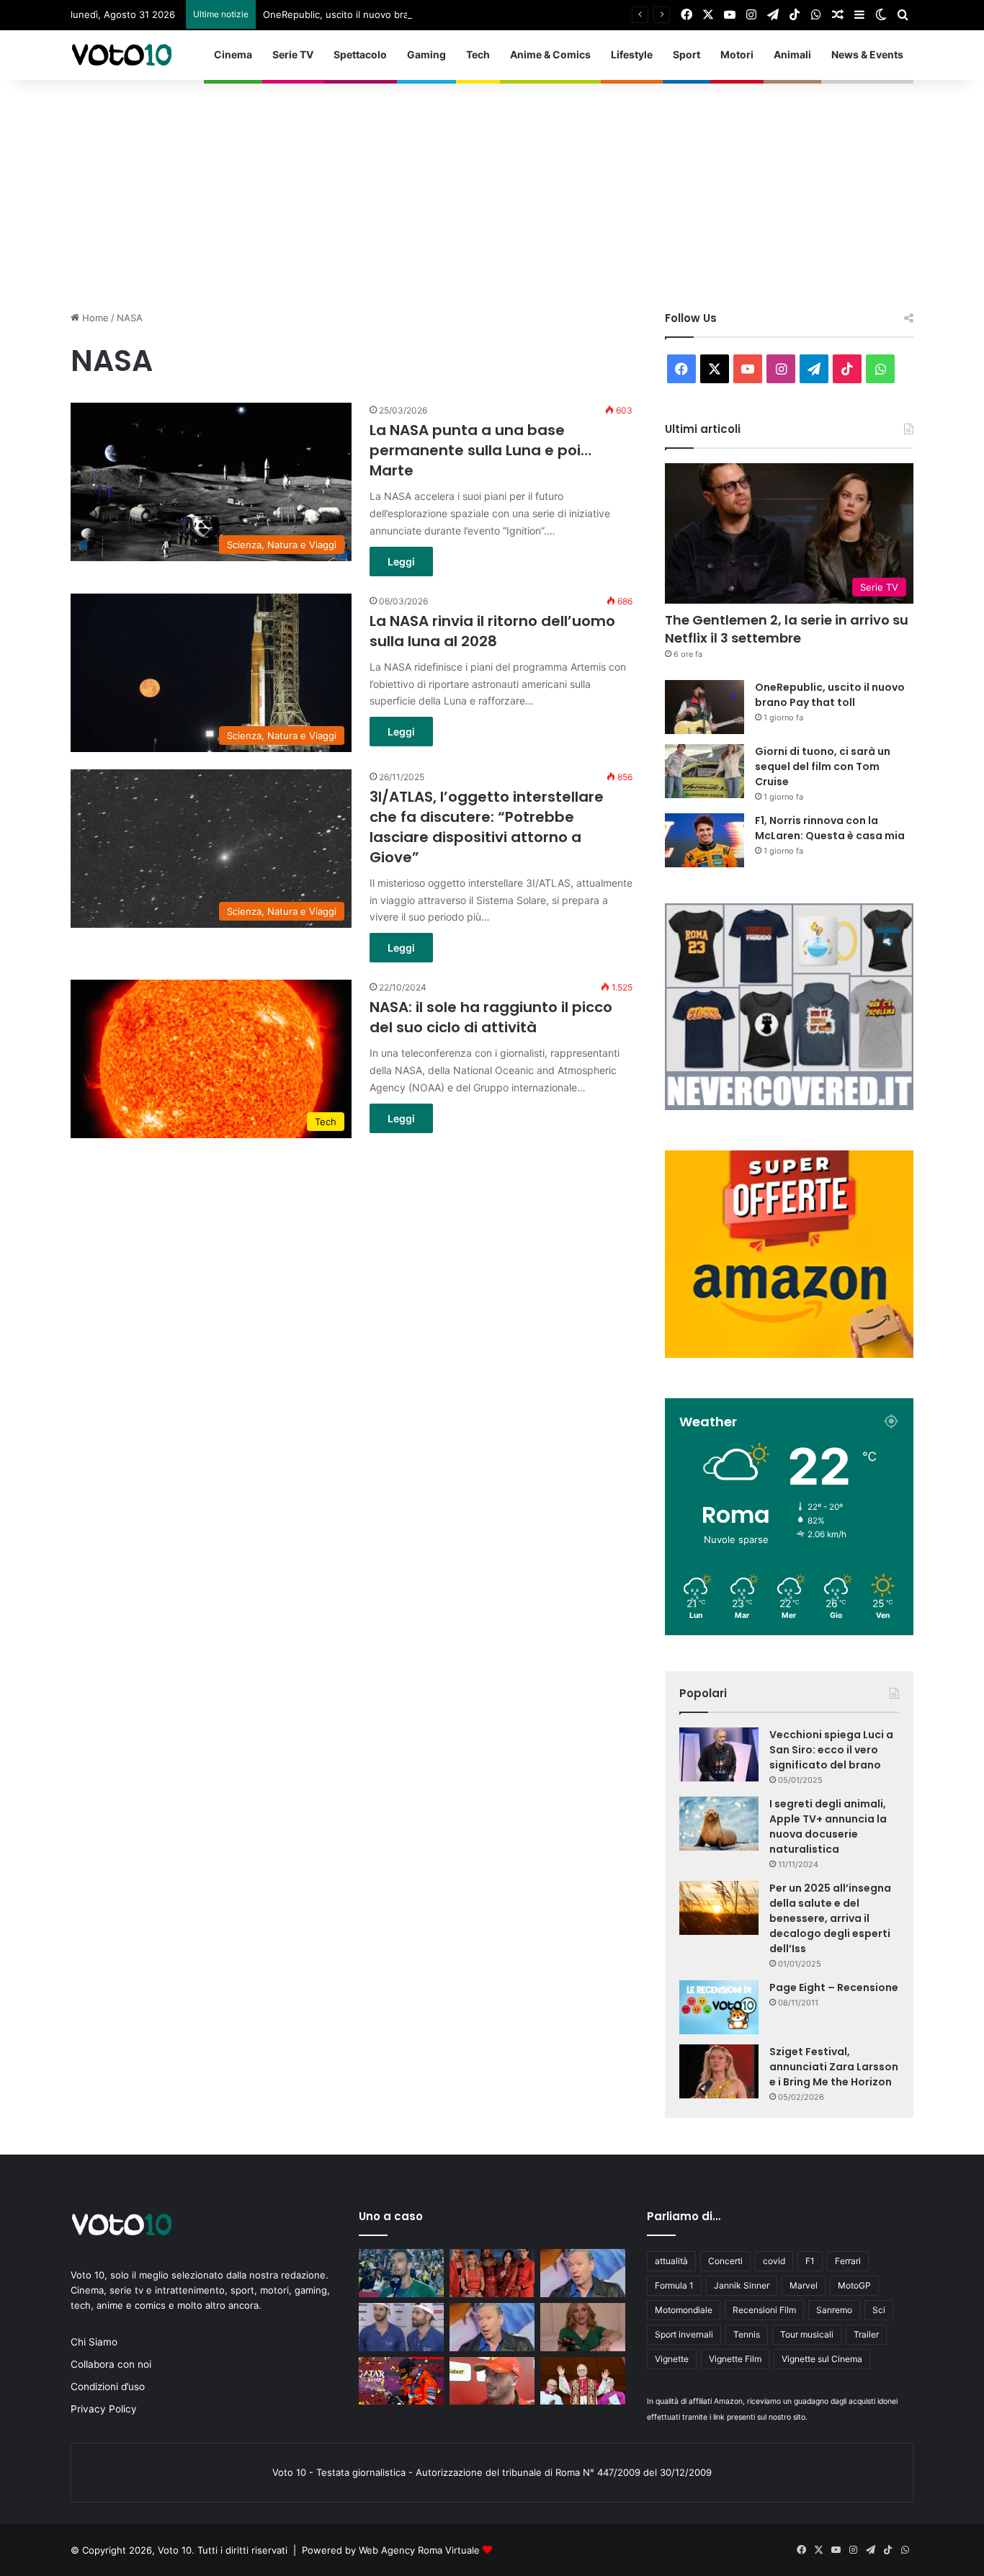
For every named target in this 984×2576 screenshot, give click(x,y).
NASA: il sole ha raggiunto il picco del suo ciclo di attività (491, 1017)
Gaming (426, 54)
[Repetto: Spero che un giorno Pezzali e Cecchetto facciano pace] (492, 2327)
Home (94, 318)
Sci (879, 2310)
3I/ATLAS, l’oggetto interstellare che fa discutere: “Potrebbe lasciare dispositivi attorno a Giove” (487, 827)
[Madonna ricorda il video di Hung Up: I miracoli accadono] (583, 2327)
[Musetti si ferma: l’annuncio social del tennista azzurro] (401, 2273)
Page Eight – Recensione (834, 1987)
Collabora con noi (111, 2364)
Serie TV (293, 54)
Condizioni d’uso (108, 2387)
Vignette (672, 2359)
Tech (478, 54)
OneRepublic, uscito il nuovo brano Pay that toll (370, 14)
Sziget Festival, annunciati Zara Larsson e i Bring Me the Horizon (834, 2067)
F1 (810, 2261)
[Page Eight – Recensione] (719, 2007)
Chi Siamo (94, 2342)
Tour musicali (807, 2334)
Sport (686, 54)
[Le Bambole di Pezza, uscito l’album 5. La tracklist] (492, 2273)
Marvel (804, 2285)
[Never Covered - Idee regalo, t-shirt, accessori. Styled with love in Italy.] (789, 1106)
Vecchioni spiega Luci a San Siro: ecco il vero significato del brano (831, 1750)
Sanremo (834, 2310)
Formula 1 (674, 2285)
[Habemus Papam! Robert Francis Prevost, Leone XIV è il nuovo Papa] (583, 2381)
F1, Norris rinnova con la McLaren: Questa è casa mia (830, 828)
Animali (792, 54)
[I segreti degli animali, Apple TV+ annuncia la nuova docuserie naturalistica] (719, 1824)
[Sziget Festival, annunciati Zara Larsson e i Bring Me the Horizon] (719, 2071)
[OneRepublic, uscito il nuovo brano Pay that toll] (705, 707)
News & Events (867, 54)
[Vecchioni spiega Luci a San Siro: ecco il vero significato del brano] (719, 1754)
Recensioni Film (764, 2310)
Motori (737, 54)
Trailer (866, 2334)
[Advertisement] (492, 188)
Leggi (401, 562)
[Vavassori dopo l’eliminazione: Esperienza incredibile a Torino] (401, 2327)
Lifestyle (632, 54)
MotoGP (854, 2285)
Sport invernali (684, 2334)
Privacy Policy (104, 2409)
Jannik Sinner (742, 2285)
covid (774, 2261)
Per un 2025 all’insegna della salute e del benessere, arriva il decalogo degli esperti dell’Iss (830, 1918)
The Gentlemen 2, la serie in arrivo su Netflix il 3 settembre (787, 629)
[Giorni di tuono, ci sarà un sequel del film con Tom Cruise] (705, 771)
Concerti (725, 2261)
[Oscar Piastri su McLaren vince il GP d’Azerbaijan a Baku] (401, 2381)
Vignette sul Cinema (822, 2359)
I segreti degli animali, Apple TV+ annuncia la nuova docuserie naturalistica (828, 1826)
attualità (671, 2261)
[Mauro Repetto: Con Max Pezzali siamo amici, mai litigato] (583, 2273)
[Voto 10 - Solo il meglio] (121, 55)
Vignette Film (735, 2359)
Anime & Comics (550, 54)
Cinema (233, 54)
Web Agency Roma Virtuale (419, 2550)
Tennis (747, 2334)
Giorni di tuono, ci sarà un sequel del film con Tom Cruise (823, 766)
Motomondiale (684, 2310)
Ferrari (848, 2261)
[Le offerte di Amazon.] (789, 1354)
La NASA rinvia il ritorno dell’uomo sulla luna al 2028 (492, 631)
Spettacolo (360, 54)
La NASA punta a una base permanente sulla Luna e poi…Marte (480, 450)
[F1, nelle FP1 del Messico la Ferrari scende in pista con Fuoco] (492, 2381)
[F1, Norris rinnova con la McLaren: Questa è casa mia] (705, 840)
